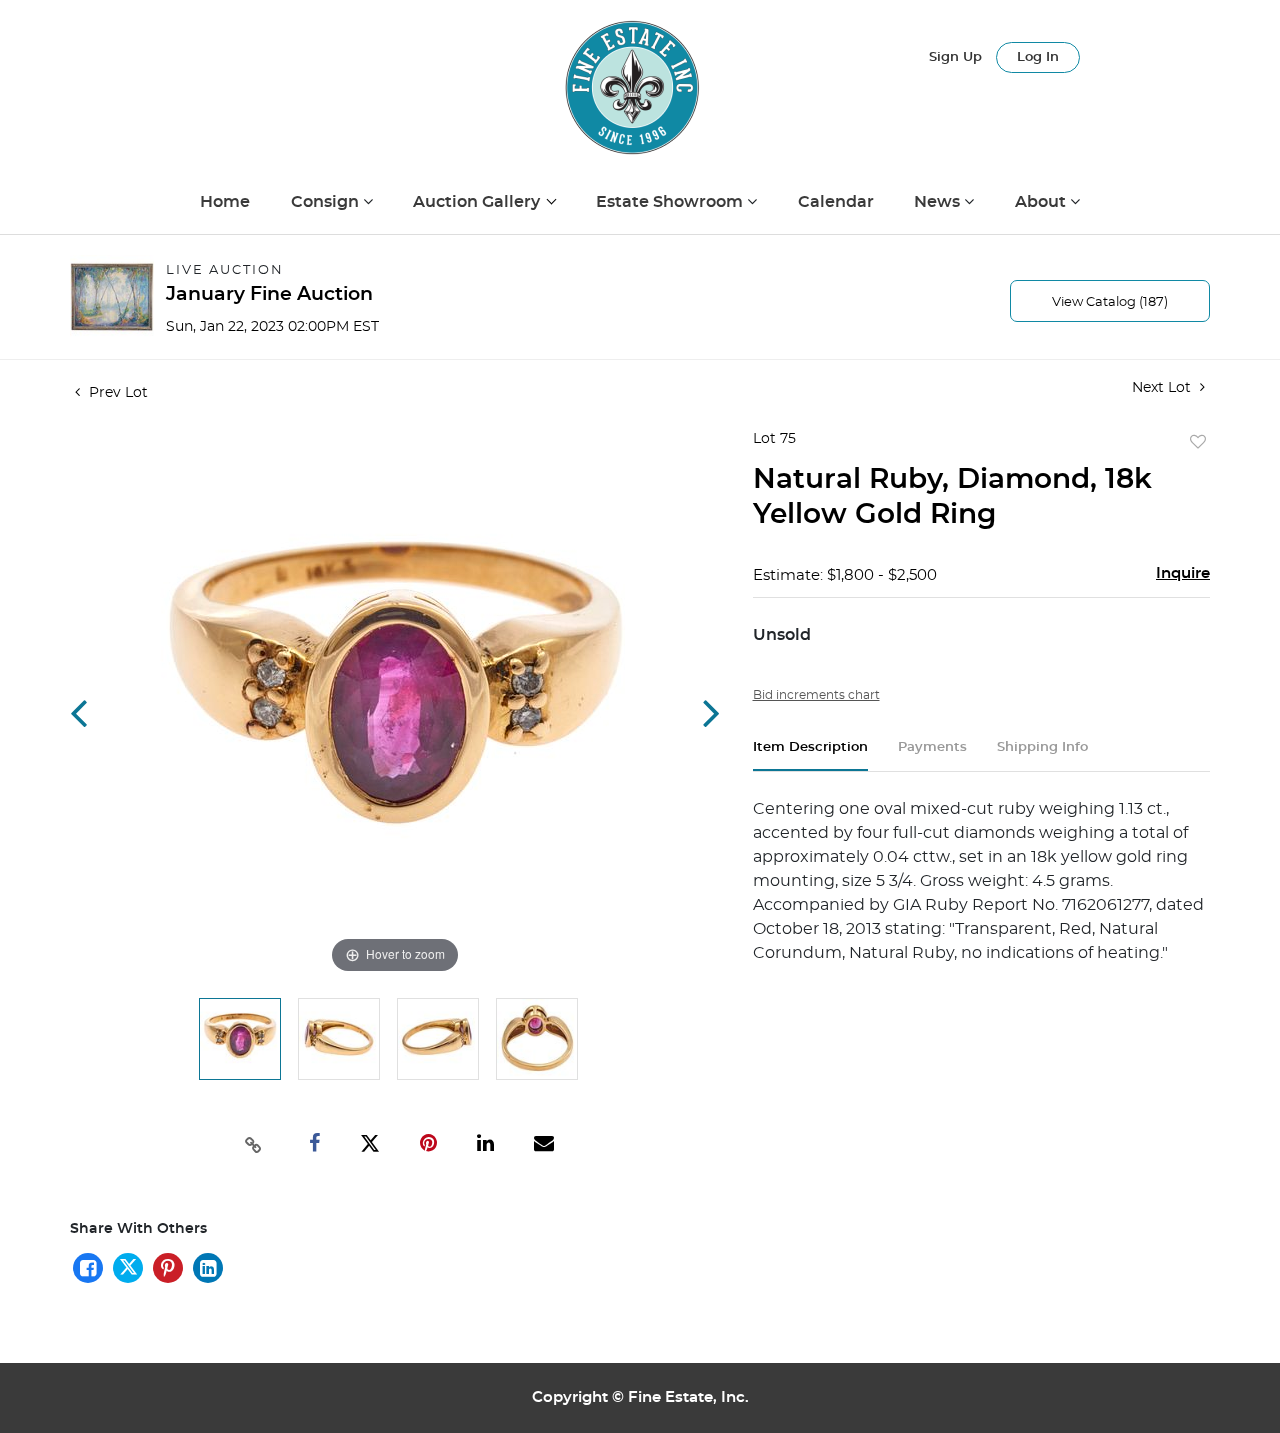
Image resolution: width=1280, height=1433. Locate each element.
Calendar (836, 202)
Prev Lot (116, 393)
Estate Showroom (671, 202)
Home (225, 202)
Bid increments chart (816, 695)
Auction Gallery (478, 202)
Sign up (955, 57)
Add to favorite (1198, 443)
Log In (1038, 57)
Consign (327, 202)
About (1042, 202)
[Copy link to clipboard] (254, 1143)
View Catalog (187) (1110, 302)
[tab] (810, 755)
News (939, 202)
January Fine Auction (269, 294)
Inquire (1183, 573)
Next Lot (1163, 388)
